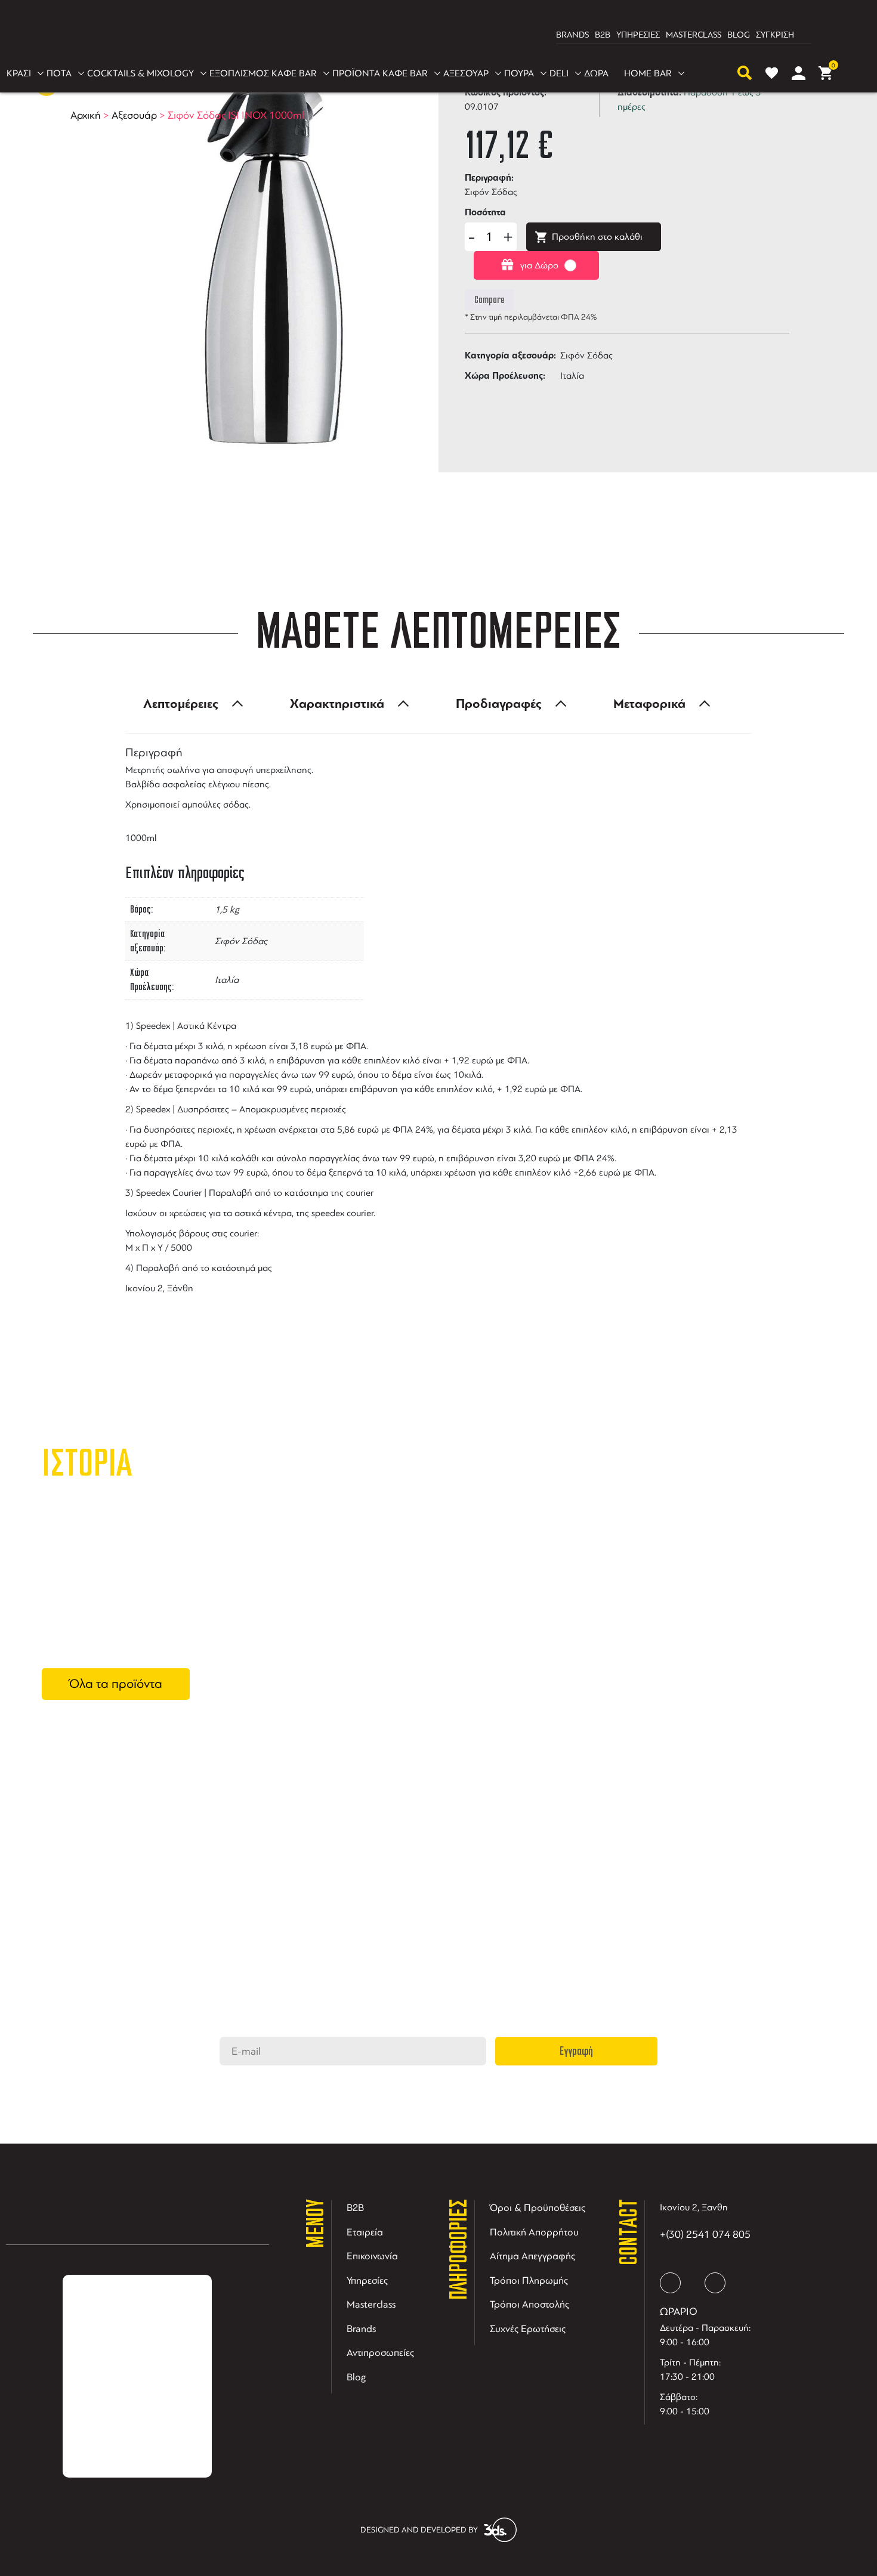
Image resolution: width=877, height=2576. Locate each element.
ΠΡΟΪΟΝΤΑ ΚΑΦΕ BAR (380, 73)
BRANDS (572, 35)
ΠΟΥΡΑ (519, 73)
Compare (490, 300)
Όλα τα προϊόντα (116, 1684)
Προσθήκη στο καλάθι (597, 237)
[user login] (799, 73)
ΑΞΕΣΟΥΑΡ (466, 73)
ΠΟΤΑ (59, 73)
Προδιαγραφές (499, 704)
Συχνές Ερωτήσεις (528, 2329)
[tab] (190, 704)
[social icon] (670, 2283)
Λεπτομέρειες (181, 704)
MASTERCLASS (694, 35)
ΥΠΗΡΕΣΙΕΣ (638, 35)
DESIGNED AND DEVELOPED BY (419, 2530)
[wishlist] (772, 73)
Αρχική (86, 115)
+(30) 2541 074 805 (705, 2234)
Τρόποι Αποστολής (529, 2304)
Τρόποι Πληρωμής (529, 2280)
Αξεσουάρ (134, 115)
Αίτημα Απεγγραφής (532, 2256)
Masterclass (371, 2304)
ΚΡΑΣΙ (19, 73)
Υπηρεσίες (367, 2280)
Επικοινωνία (372, 2256)
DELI (559, 73)
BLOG (739, 35)
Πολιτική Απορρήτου (534, 2232)
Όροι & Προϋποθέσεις (538, 2208)
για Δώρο (539, 265)
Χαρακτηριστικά (337, 704)
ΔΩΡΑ (596, 73)
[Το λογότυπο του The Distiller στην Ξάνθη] (431, 35)
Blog (356, 2377)
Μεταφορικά (649, 704)
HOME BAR (648, 73)
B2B (603, 35)
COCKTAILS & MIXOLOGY (140, 73)
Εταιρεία (365, 2232)
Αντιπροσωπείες (380, 2353)
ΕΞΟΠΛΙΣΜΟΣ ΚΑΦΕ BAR (263, 73)
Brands (361, 2329)
